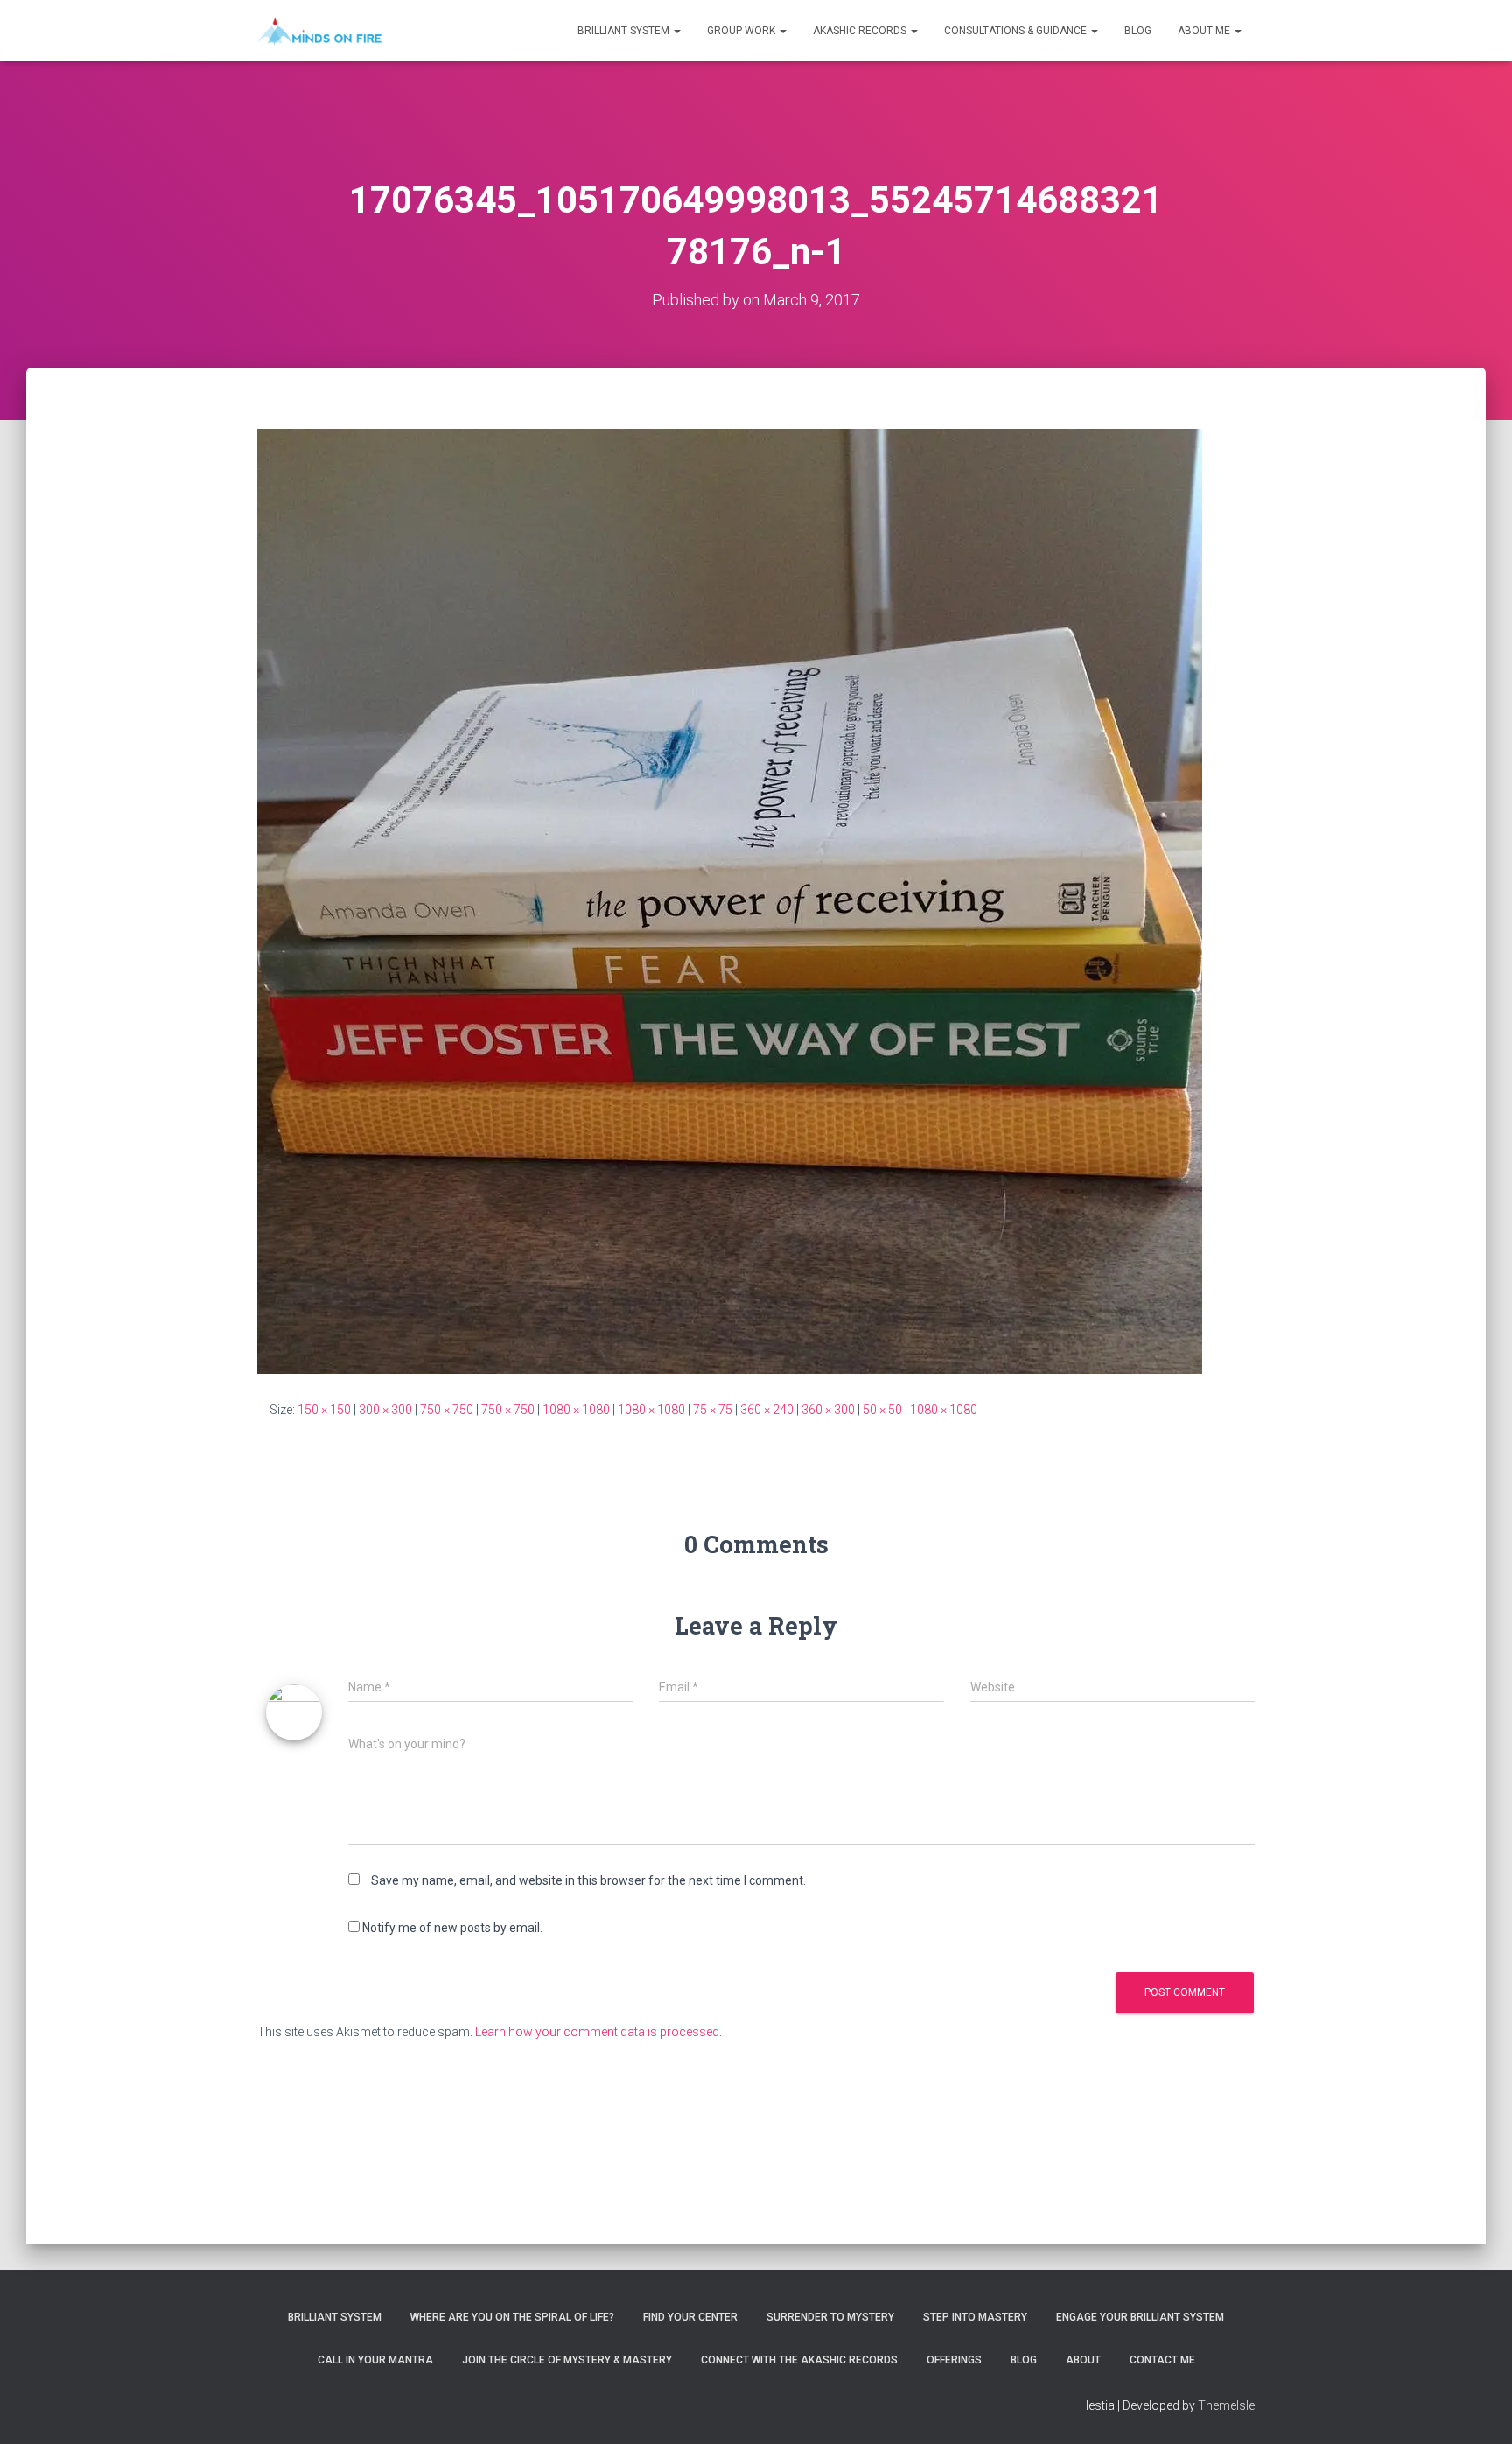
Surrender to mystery (830, 2317)
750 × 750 (447, 1410)
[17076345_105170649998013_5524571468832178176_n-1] (730, 900)
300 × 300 (385, 1410)
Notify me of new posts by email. (452, 1928)
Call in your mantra (375, 2360)
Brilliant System (625, 31)
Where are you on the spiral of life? (512, 2317)
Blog (1138, 31)
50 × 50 (882, 1410)
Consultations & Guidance (1017, 31)
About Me (1205, 31)
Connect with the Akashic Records (799, 2360)
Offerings (954, 2360)
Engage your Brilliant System (1140, 2317)
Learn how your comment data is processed (597, 2032)
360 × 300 (828, 1410)
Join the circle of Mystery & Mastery (567, 2360)
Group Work (742, 31)
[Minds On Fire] (319, 31)
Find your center (690, 2317)
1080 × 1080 (576, 1410)
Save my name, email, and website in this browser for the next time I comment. (588, 1880)
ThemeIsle (1226, 2405)
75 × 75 (713, 1410)
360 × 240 (767, 1410)
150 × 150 (324, 1410)
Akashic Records (861, 31)
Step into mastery (975, 2317)
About (1083, 2360)
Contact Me (1162, 2360)
